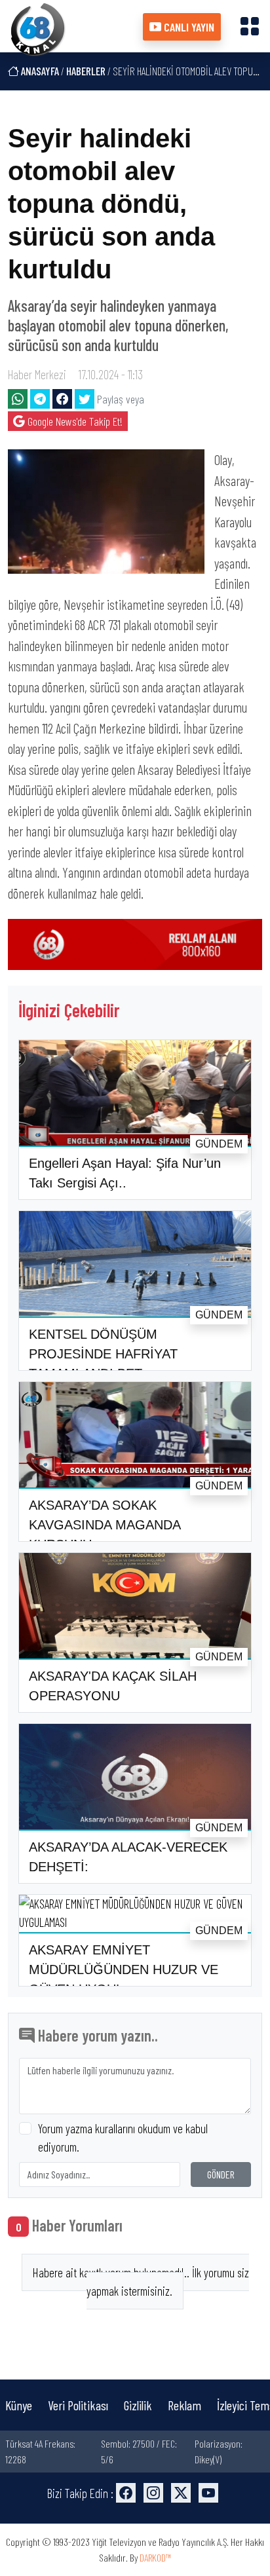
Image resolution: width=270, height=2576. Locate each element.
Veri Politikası (78, 2405)
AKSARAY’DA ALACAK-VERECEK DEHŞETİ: (128, 1857)
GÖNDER (221, 2174)
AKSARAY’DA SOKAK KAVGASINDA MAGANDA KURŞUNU (105, 1525)
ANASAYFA (39, 71)
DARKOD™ (155, 2557)
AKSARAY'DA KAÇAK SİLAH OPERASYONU (113, 1686)
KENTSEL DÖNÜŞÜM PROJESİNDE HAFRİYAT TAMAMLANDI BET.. (103, 1354)
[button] (250, 26)
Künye (19, 2405)
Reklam (184, 2405)
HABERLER (86, 71)
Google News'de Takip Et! (74, 421)
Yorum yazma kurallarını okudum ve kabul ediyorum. (123, 2138)
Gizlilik (138, 2405)
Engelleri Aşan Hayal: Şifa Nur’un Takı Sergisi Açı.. (125, 1173)
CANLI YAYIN (188, 27)
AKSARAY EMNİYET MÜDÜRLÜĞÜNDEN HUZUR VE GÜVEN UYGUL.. (124, 1969)
